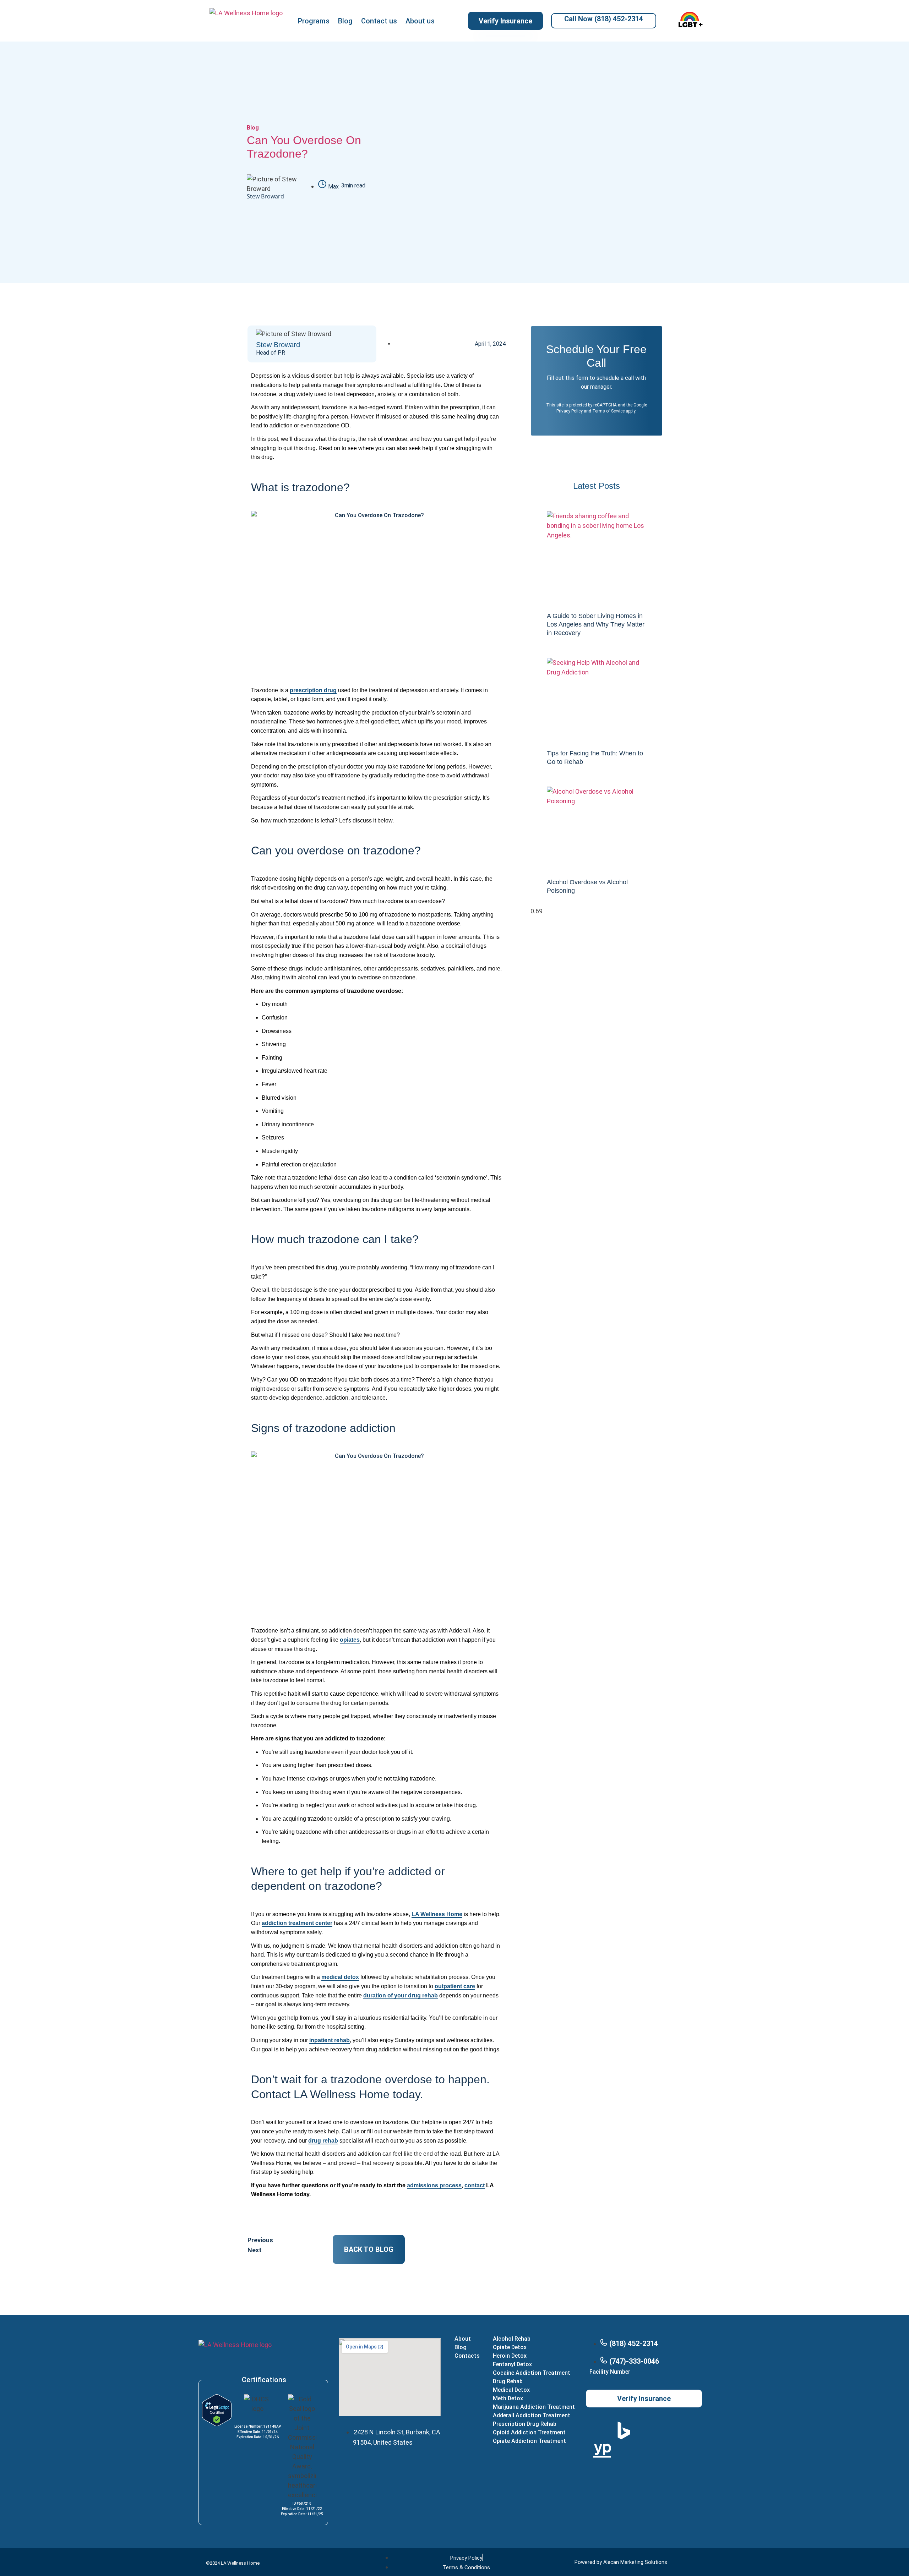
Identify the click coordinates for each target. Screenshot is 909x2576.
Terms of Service (608, 411)
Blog (345, 21)
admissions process (434, 2185)
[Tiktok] (686, 2451)
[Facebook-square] (665, 2451)
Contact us (379, 21)
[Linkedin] (644, 2471)
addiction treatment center (297, 1923)
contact (475, 2185)
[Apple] (644, 2430)
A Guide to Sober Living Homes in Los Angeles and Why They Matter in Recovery (596, 624)
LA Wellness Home (437, 1914)
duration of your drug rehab (401, 1995)
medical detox (340, 1977)
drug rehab (323, 2141)
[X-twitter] (623, 2451)
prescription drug (313, 690)
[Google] (602, 2430)
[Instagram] (644, 2451)
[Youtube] (623, 2471)
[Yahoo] (686, 2430)
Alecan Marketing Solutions (635, 2562)
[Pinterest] (665, 2471)
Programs (314, 21)
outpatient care (455, 1986)
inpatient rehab (330, 2040)
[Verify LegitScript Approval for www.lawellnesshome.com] (217, 2424)
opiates (350, 1640)
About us (420, 21)
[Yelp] (665, 2430)
